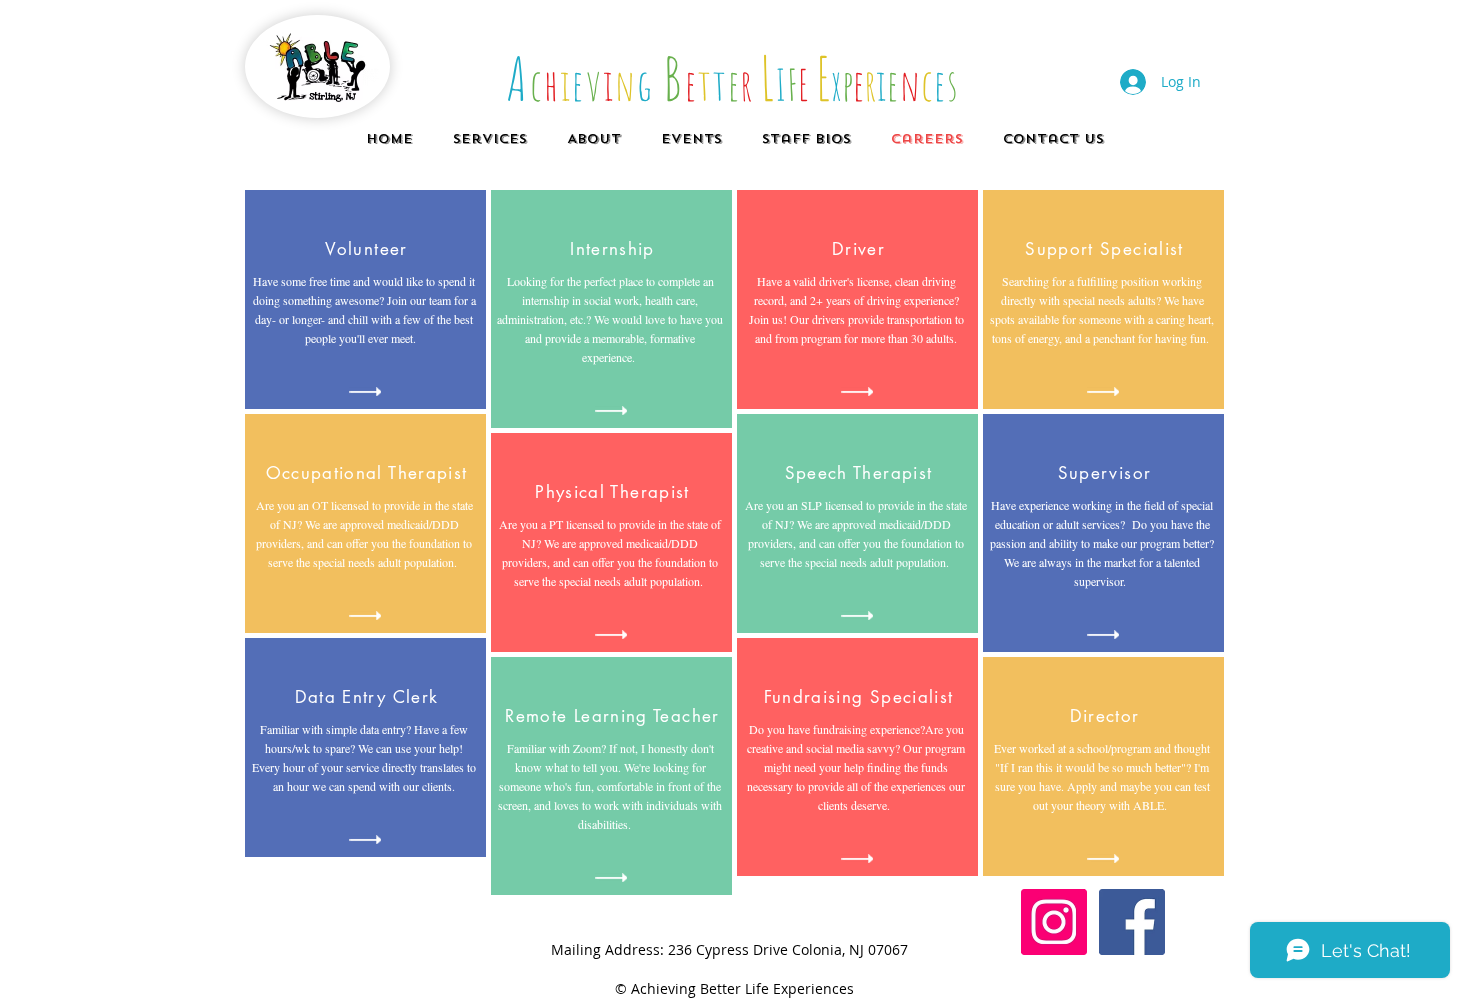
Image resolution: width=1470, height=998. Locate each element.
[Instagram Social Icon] (1054, 922)
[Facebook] (1132, 922)
